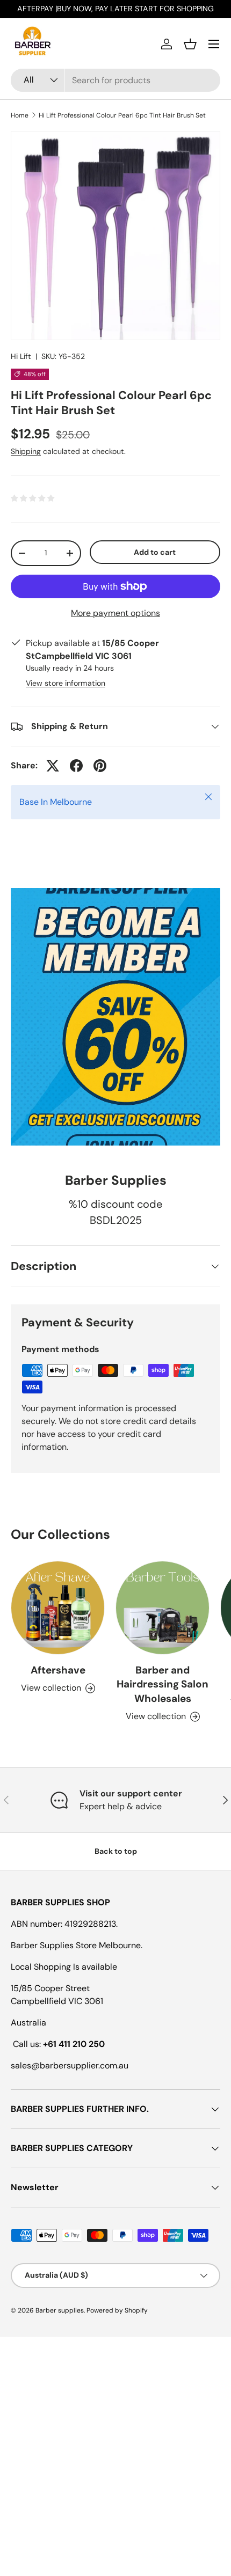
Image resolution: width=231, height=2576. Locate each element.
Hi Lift (21, 356)
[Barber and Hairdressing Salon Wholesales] (163, 1608)
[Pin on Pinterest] (100, 766)
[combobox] (115, 80)
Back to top (116, 1851)
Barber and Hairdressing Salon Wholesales (163, 1684)
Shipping (26, 451)
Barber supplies (60, 2310)
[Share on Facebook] (76, 766)
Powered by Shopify (117, 2310)
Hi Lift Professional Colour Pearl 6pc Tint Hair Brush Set (122, 115)
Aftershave (58, 1670)
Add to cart (155, 552)
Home (20, 115)
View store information (66, 683)
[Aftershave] (58, 1608)
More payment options (115, 613)
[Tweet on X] (53, 766)
